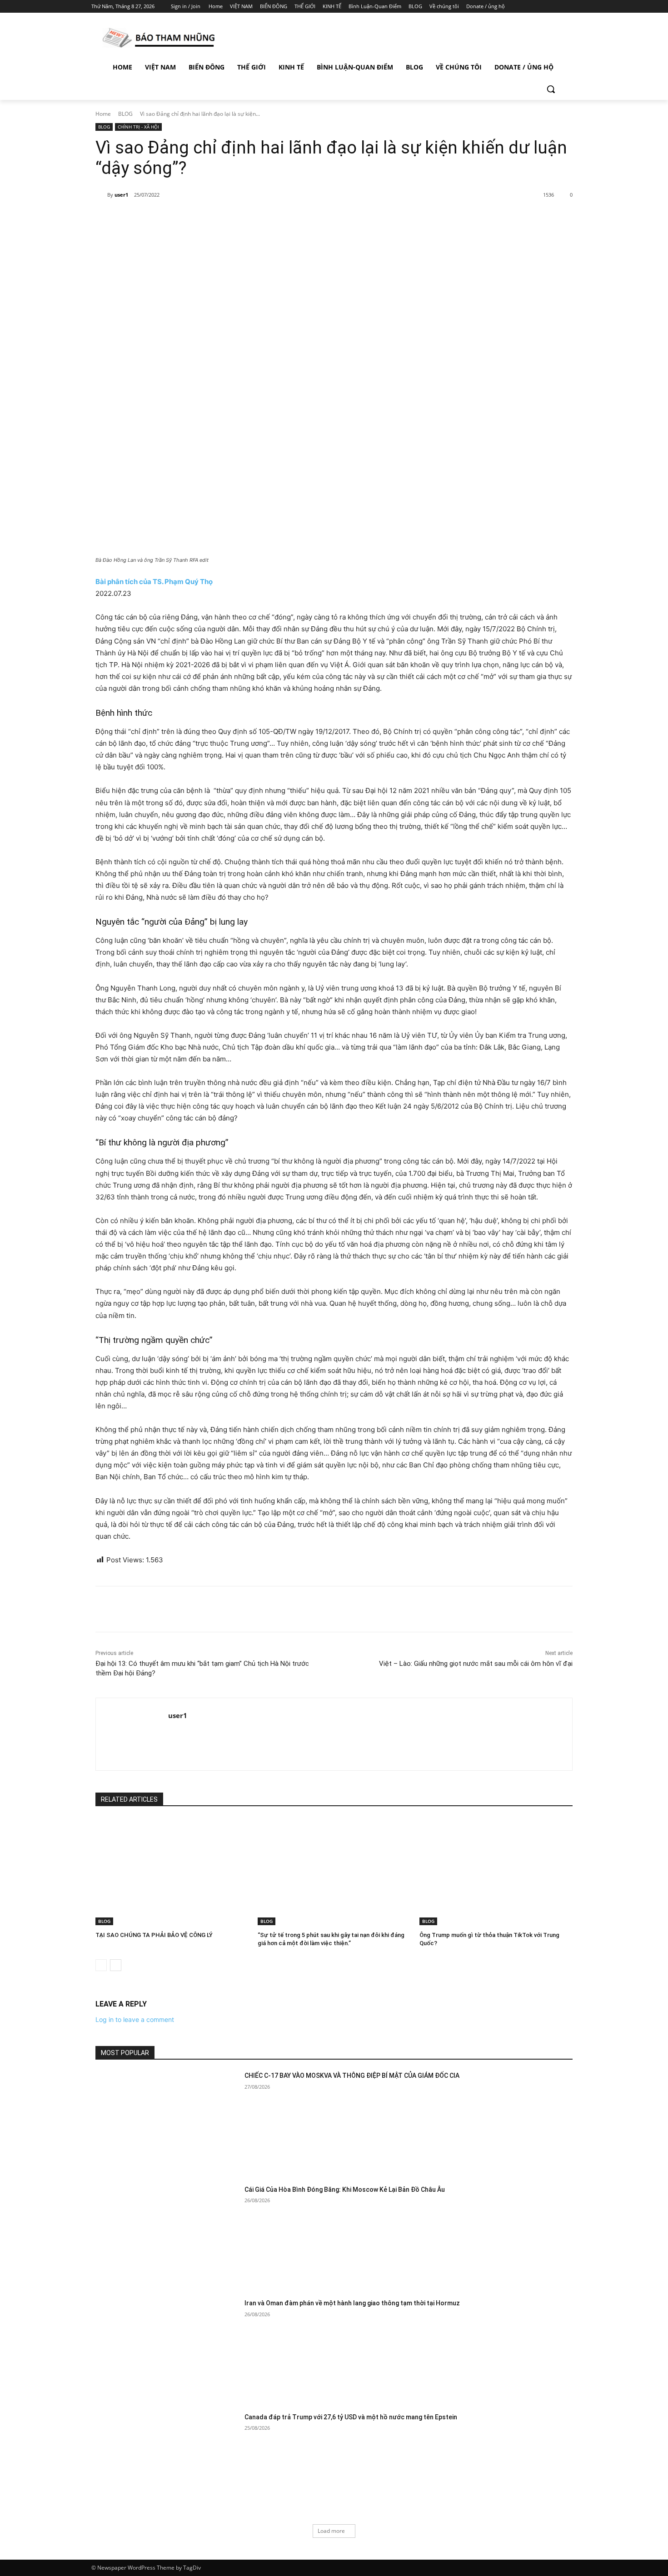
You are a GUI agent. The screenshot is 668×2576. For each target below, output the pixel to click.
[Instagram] (534, 7)
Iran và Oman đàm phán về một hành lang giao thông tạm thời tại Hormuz (352, 2303)
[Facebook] (521, 7)
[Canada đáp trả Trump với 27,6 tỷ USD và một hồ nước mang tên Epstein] (167, 2463)
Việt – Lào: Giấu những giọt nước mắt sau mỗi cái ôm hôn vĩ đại (476, 1664)
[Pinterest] (201, 218)
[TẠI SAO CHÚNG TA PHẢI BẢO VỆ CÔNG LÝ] (172, 1872)
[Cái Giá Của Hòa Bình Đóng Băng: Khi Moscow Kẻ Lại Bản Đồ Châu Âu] (167, 2236)
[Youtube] (571, 7)
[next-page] (116, 1965)
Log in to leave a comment (135, 2019)
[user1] (101, 195)
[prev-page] (101, 1965)
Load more (331, 2531)
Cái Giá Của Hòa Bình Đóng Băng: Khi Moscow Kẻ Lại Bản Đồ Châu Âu (345, 2190)
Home (103, 114)
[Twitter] (546, 7)
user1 (121, 195)
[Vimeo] (559, 7)
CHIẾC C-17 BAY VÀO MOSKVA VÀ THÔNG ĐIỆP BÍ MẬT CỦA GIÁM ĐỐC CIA (352, 2076)
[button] (551, 89)
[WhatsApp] (222, 218)
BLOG (125, 114)
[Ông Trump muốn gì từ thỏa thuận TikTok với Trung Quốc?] (496, 1872)
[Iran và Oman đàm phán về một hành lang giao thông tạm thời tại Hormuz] (167, 2349)
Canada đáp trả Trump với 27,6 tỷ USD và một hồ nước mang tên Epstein (351, 2417)
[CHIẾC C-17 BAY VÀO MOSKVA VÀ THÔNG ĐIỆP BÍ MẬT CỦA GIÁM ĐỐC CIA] (167, 2122)
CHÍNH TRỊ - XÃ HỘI (138, 127)
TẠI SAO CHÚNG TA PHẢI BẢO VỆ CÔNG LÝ (154, 1935)
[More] (244, 218)
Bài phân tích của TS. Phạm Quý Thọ (154, 582)
